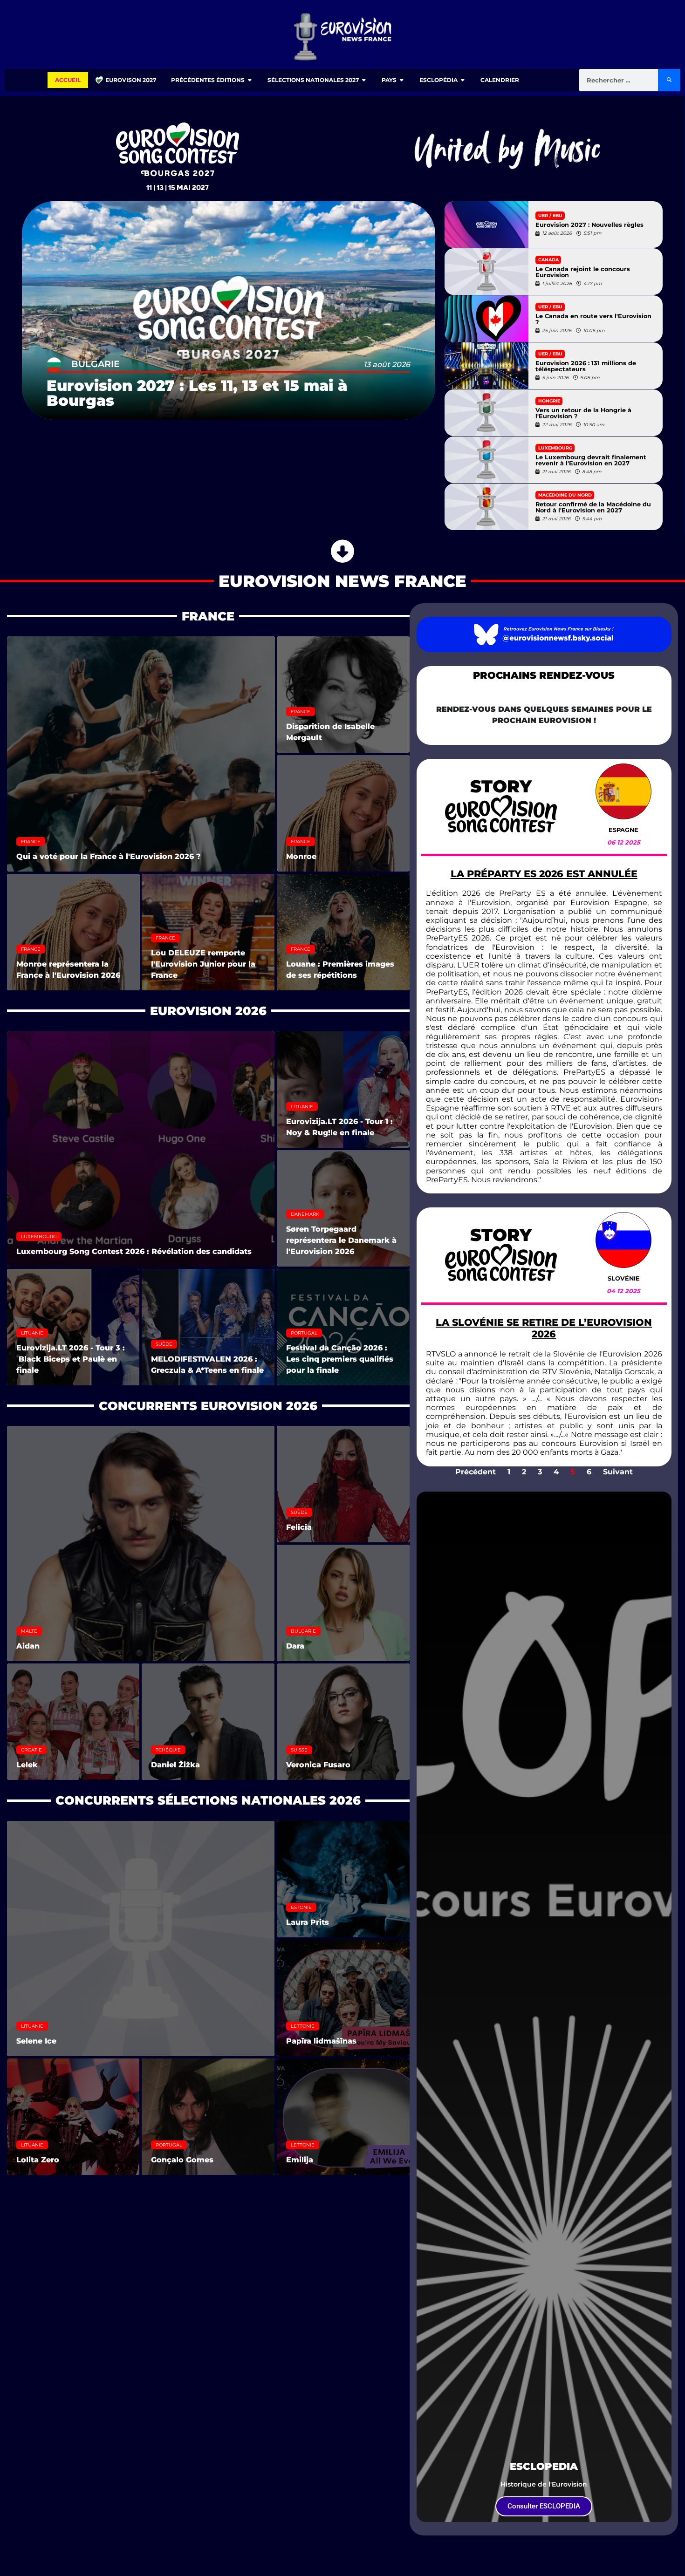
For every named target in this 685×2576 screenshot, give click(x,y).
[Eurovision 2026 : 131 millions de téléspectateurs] (486, 366)
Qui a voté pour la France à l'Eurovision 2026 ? (109, 856)
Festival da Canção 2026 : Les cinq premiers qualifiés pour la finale (340, 1359)
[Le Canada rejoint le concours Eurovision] (486, 272)
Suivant (618, 1472)
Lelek (27, 1765)
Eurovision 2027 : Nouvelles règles (589, 225)
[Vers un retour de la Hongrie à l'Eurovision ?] (486, 413)
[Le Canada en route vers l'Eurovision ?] (486, 319)
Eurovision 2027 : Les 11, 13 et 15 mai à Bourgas (197, 393)
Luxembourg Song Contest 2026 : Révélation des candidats (134, 1251)
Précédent (476, 1472)
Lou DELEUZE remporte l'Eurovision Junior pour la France (203, 964)
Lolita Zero (38, 2160)
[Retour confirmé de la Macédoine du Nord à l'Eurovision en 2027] (486, 507)
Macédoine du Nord (565, 495)
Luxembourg (555, 448)
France (31, 842)
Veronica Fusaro (318, 1765)
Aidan (28, 1646)
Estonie (301, 1907)
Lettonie (303, 2026)
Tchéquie (168, 1750)
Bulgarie (96, 364)
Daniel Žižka (175, 1765)
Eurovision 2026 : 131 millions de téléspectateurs (586, 367)
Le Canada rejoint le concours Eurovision (583, 273)
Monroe (301, 856)
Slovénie (624, 1278)
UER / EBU (550, 215)
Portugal (304, 1333)
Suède (164, 1344)
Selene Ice (36, 2041)
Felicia (299, 1527)
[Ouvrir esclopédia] (463, 80)
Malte (29, 1631)
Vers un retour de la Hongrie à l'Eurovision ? (583, 414)
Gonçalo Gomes (182, 2160)
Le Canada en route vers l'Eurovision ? (593, 320)
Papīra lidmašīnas (321, 2041)
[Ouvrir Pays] (402, 80)
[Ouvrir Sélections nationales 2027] (364, 80)
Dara (295, 1646)
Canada (548, 260)
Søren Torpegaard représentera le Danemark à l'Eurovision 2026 (341, 1240)
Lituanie (302, 1107)
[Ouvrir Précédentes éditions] (250, 80)
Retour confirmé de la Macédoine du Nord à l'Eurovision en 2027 (593, 508)
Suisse (299, 1750)
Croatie (31, 1750)
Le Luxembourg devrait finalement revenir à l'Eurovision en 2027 (591, 461)
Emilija (300, 2160)
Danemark (305, 1214)
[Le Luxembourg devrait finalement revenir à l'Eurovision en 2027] (486, 460)
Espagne (623, 830)
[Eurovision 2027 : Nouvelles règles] (486, 225)
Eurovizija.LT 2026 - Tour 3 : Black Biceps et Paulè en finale (71, 1359)
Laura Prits (308, 1922)
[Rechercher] (669, 80)
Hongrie (549, 401)
